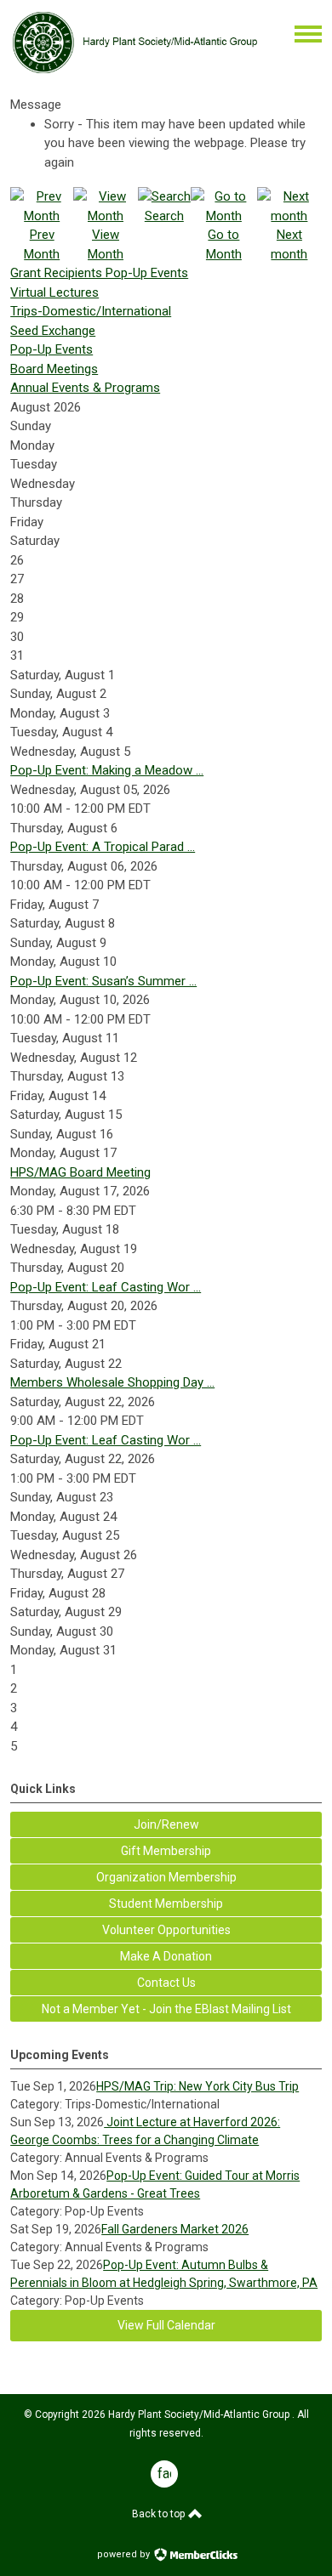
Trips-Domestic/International (91, 311)
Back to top (160, 2514)
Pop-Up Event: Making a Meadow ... (107, 770)
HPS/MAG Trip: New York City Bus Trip (197, 2086)
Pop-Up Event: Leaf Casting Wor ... (106, 1287)
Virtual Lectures (54, 292)
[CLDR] (135, 71)
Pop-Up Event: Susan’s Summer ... (103, 981)
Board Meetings (54, 369)
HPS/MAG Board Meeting (80, 1172)
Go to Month (224, 244)
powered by (125, 2554)
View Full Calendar (166, 2325)
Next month (289, 244)
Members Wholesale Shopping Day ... (112, 1382)
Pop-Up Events (52, 349)
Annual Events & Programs (85, 388)
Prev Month (42, 244)
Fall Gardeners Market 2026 (175, 2229)
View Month (106, 244)
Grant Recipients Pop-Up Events (99, 273)
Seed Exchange (53, 331)
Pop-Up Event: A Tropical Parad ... (103, 847)
